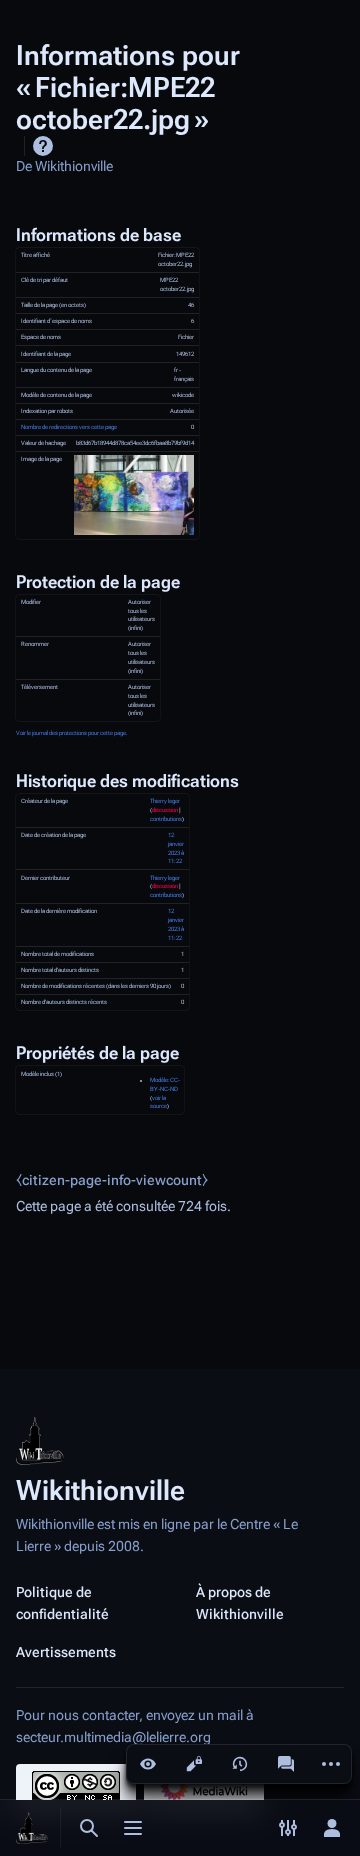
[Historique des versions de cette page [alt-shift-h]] (240, 1764)
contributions (166, 819)
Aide (43, 146)
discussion (165, 810)
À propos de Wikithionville (240, 1603)
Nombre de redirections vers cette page (69, 427)
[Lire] (148, 1764)
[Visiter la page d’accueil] (32, 1828)
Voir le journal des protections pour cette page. (72, 733)
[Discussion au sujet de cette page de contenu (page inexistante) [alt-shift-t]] (286, 1764)
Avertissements (66, 1652)
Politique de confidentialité (62, 1603)
